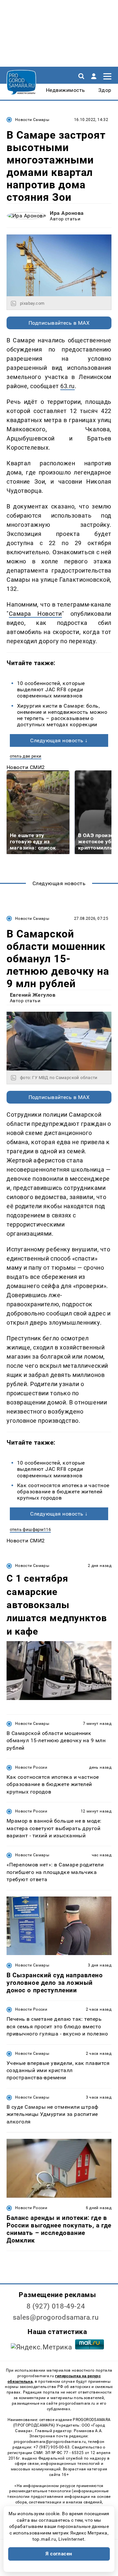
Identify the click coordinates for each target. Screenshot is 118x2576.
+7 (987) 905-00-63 (51, 2447)
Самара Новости (35, 614)
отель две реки (26, 756)
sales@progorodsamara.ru (56, 2317)
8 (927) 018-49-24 (56, 2306)
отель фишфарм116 (30, 1529)
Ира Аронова (67, 213)
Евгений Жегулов (33, 995)
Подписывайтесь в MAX (59, 323)
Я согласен (59, 2554)
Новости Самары (32, 120)
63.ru (68, 386)
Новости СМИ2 (26, 767)
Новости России (31, 1767)
